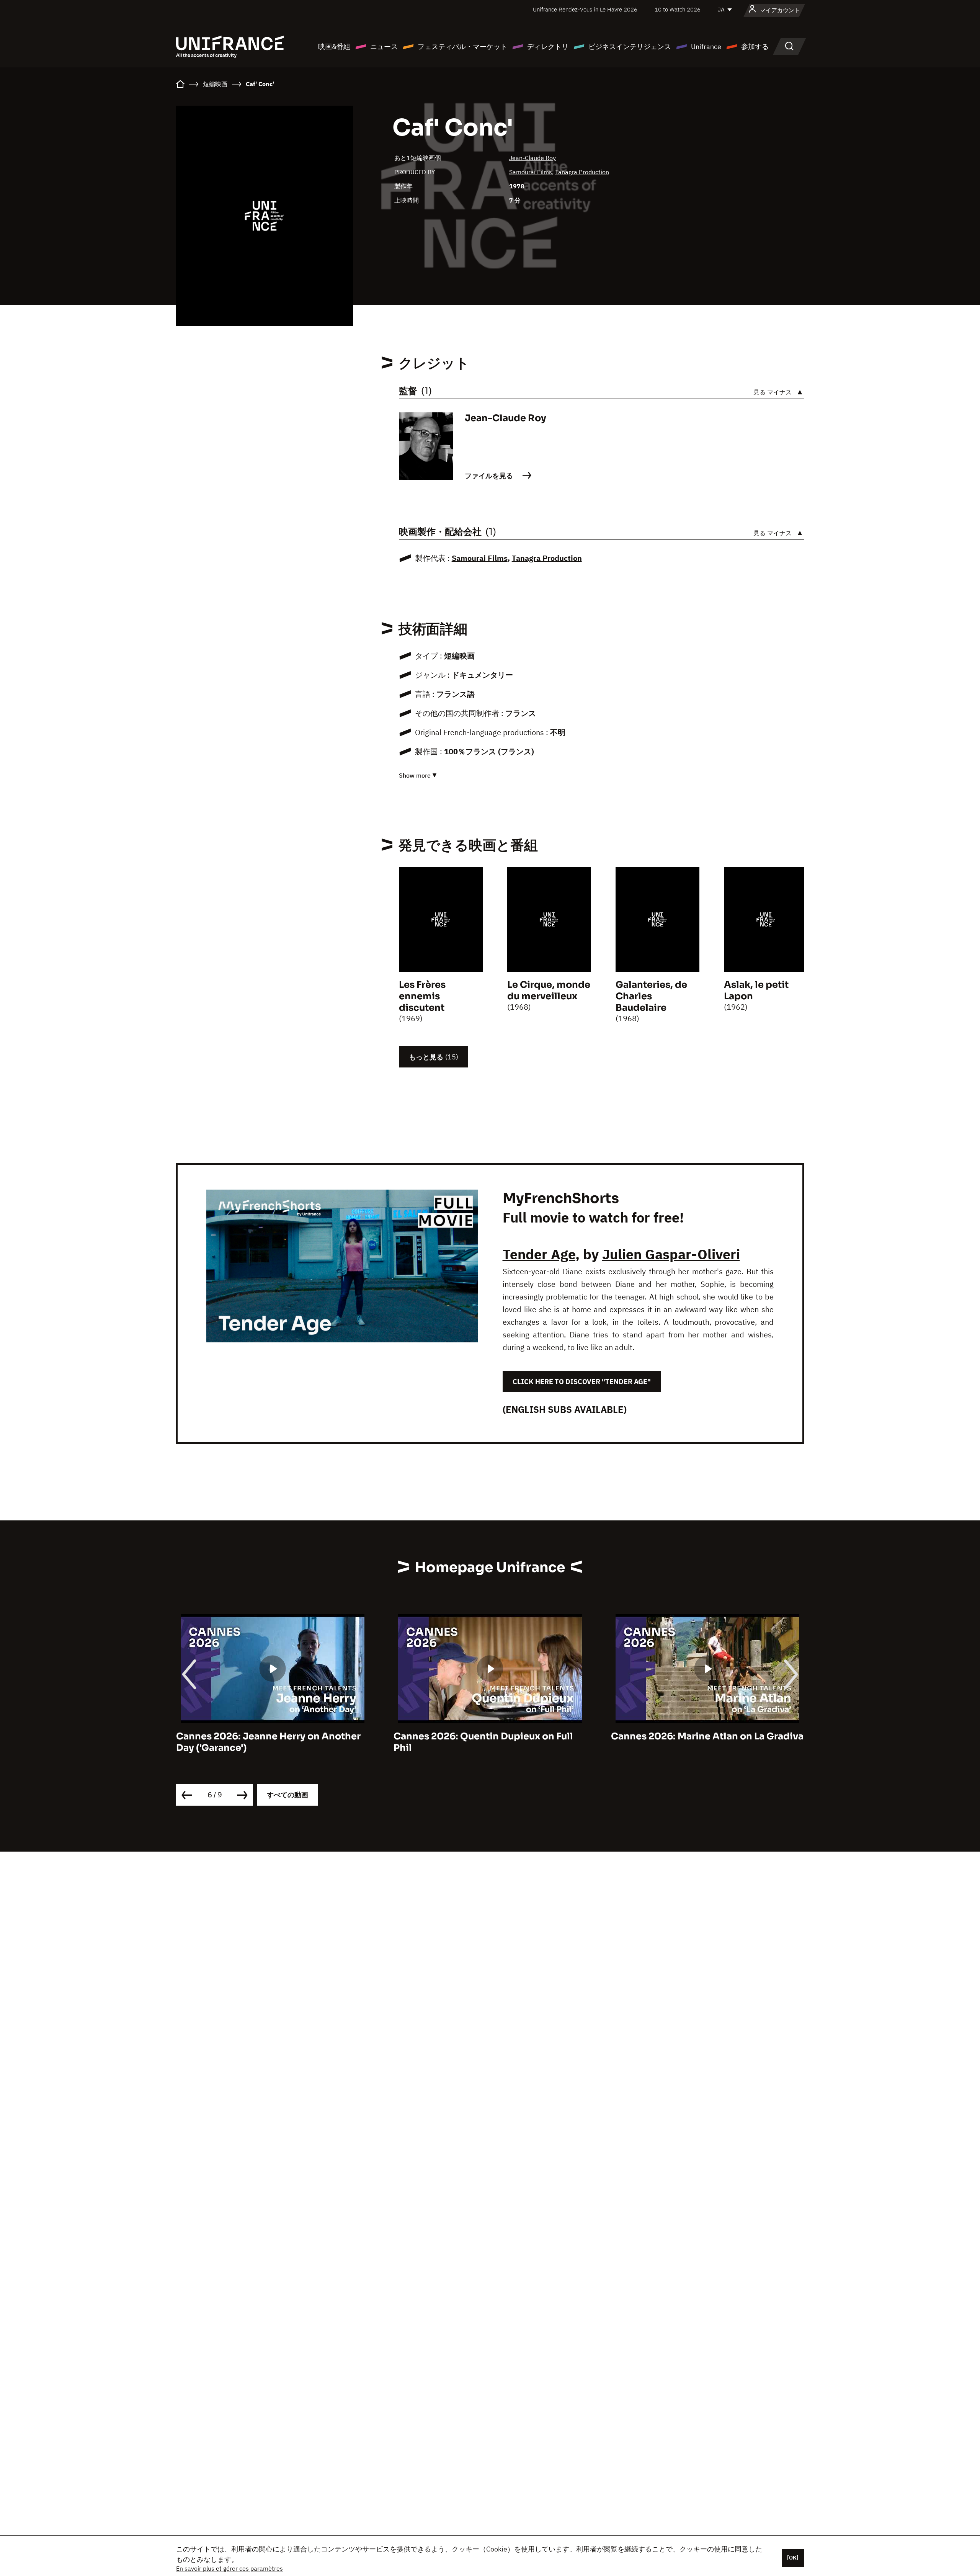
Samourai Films (531, 172)
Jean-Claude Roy (532, 158)
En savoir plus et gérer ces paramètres (229, 2568)
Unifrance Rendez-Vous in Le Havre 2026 (585, 9)
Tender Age (539, 1254)
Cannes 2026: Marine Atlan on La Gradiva (490, 1736)
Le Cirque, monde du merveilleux (549, 991)
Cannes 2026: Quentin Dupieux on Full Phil (266, 1742)
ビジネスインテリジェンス (630, 47)
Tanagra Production (582, 172)
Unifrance (706, 47)
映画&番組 (334, 47)
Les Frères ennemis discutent (422, 996)
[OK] (793, 2558)
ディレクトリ (548, 47)
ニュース (384, 47)
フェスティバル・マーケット (462, 47)
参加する (755, 47)
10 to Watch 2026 (678, 9)
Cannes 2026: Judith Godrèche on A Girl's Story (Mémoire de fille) (696, 1742)
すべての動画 (287, 1795)
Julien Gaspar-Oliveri (671, 1254)
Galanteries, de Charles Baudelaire (651, 996)
